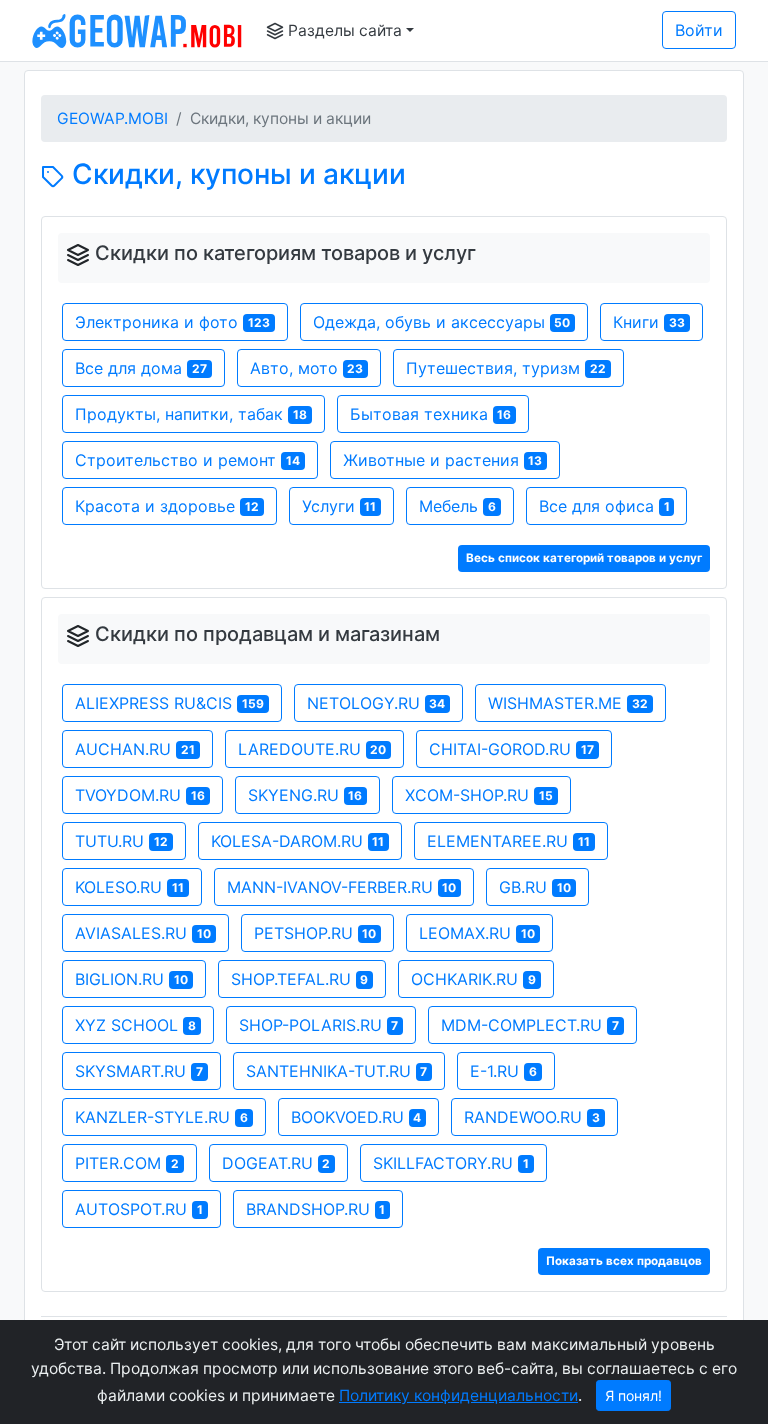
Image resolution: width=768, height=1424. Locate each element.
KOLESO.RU (129, 887)
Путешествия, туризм (506, 368)
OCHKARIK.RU (473, 979)
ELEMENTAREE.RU (508, 841)
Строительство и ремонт (187, 460)
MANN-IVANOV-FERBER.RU (342, 887)
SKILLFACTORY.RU (451, 1163)
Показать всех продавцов (624, 1261)
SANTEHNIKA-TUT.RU (337, 1071)
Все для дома (141, 368)
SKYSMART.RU (139, 1071)
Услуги (339, 506)
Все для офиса (604, 506)
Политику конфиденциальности (458, 1395)
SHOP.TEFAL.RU (300, 979)
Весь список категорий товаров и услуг (584, 558)
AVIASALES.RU (143, 933)
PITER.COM (127, 1163)
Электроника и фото (172, 322)
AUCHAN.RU (135, 749)
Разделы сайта (343, 30)
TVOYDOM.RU (140, 795)
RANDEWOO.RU (532, 1117)
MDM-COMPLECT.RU (530, 1025)
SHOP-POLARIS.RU (319, 1025)
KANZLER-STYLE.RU (161, 1117)
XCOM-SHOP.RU (479, 795)
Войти (699, 30)
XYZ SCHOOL (135, 1025)
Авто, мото (307, 368)
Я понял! (633, 1395)
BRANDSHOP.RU (316, 1209)
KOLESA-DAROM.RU (298, 841)
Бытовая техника (431, 414)
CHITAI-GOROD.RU (511, 749)
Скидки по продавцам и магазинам (267, 634)
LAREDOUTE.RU (312, 749)
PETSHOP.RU (315, 933)
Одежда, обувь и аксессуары (442, 322)
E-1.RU (503, 1071)
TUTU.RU (121, 841)
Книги (649, 322)
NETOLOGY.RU (376, 703)
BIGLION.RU (131, 979)
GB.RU (535, 887)
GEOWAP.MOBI (112, 118)
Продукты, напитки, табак (191, 414)
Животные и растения (443, 460)
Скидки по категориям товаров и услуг (285, 253)
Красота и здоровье (167, 506)
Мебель (457, 506)
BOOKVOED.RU (356, 1117)
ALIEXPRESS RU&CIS (169, 703)
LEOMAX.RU (477, 933)
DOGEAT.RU (276, 1163)
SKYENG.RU (305, 795)
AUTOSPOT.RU (139, 1209)
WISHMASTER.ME (568, 703)
